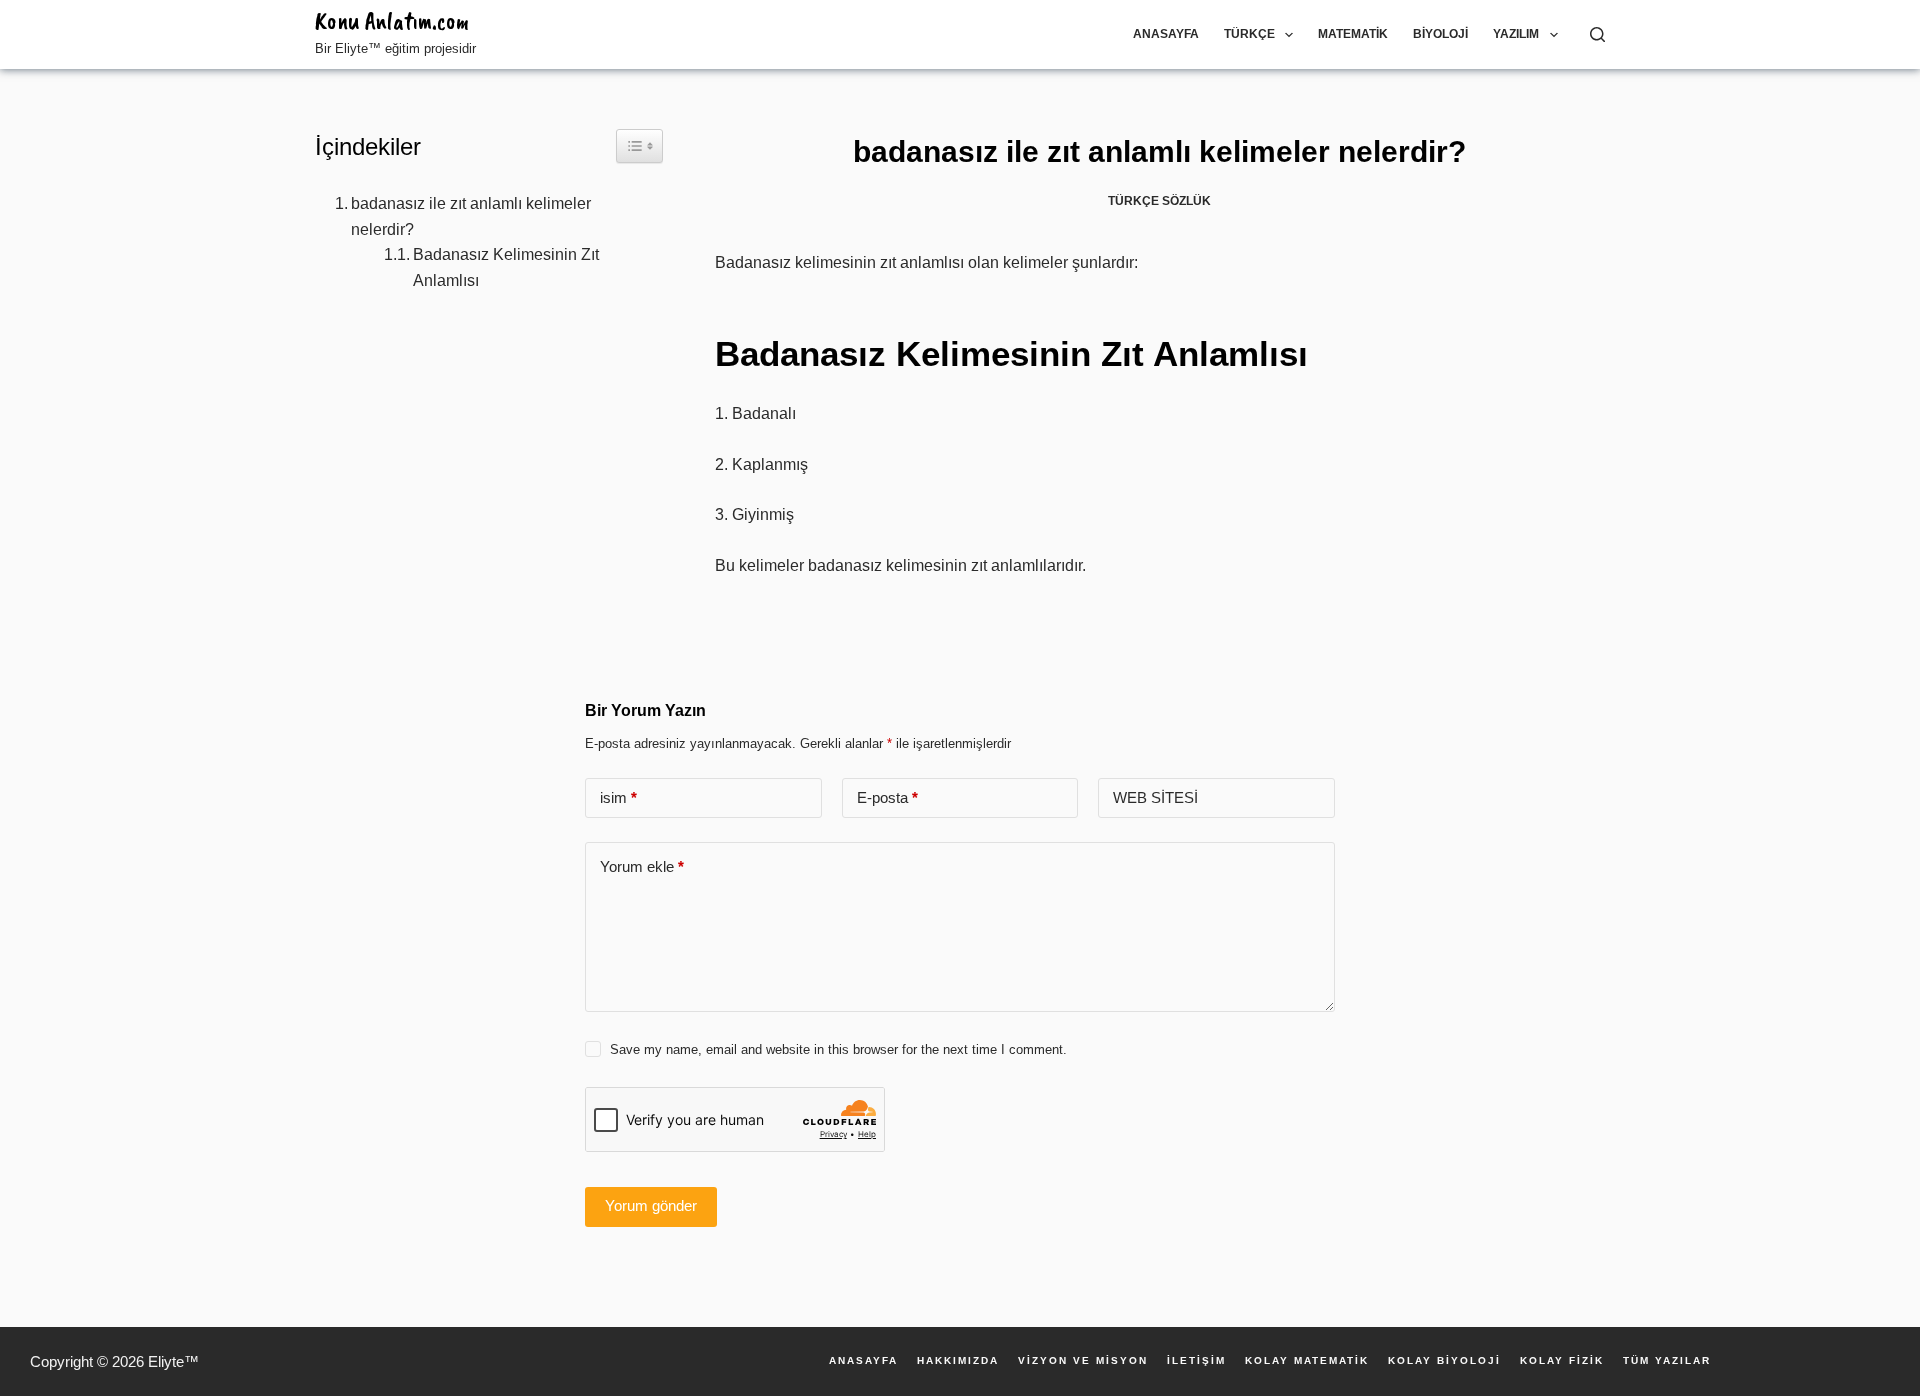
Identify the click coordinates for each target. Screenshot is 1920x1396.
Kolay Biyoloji (1444, 1361)
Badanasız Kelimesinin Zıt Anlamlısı (506, 267)
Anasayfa (1166, 34)
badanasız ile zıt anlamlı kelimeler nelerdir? (471, 216)
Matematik (1353, 34)
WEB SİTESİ (1155, 797)
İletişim (1196, 1361)
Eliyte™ (173, 1361)
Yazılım (1516, 34)
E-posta (887, 797)
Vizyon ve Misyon (1083, 1361)
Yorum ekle (642, 866)
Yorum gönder (651, 1205)
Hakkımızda (958, 1361)
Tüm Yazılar (1667, 1361)
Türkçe (1249, 34)
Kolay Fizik (1562, 1361)
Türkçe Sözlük (1159, 201)
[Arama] (1597, 34)
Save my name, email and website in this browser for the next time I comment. (838, 1049)
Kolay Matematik (1307, 1361)
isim (618, 797)
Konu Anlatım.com (392, 21)
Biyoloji (1440, 34)
